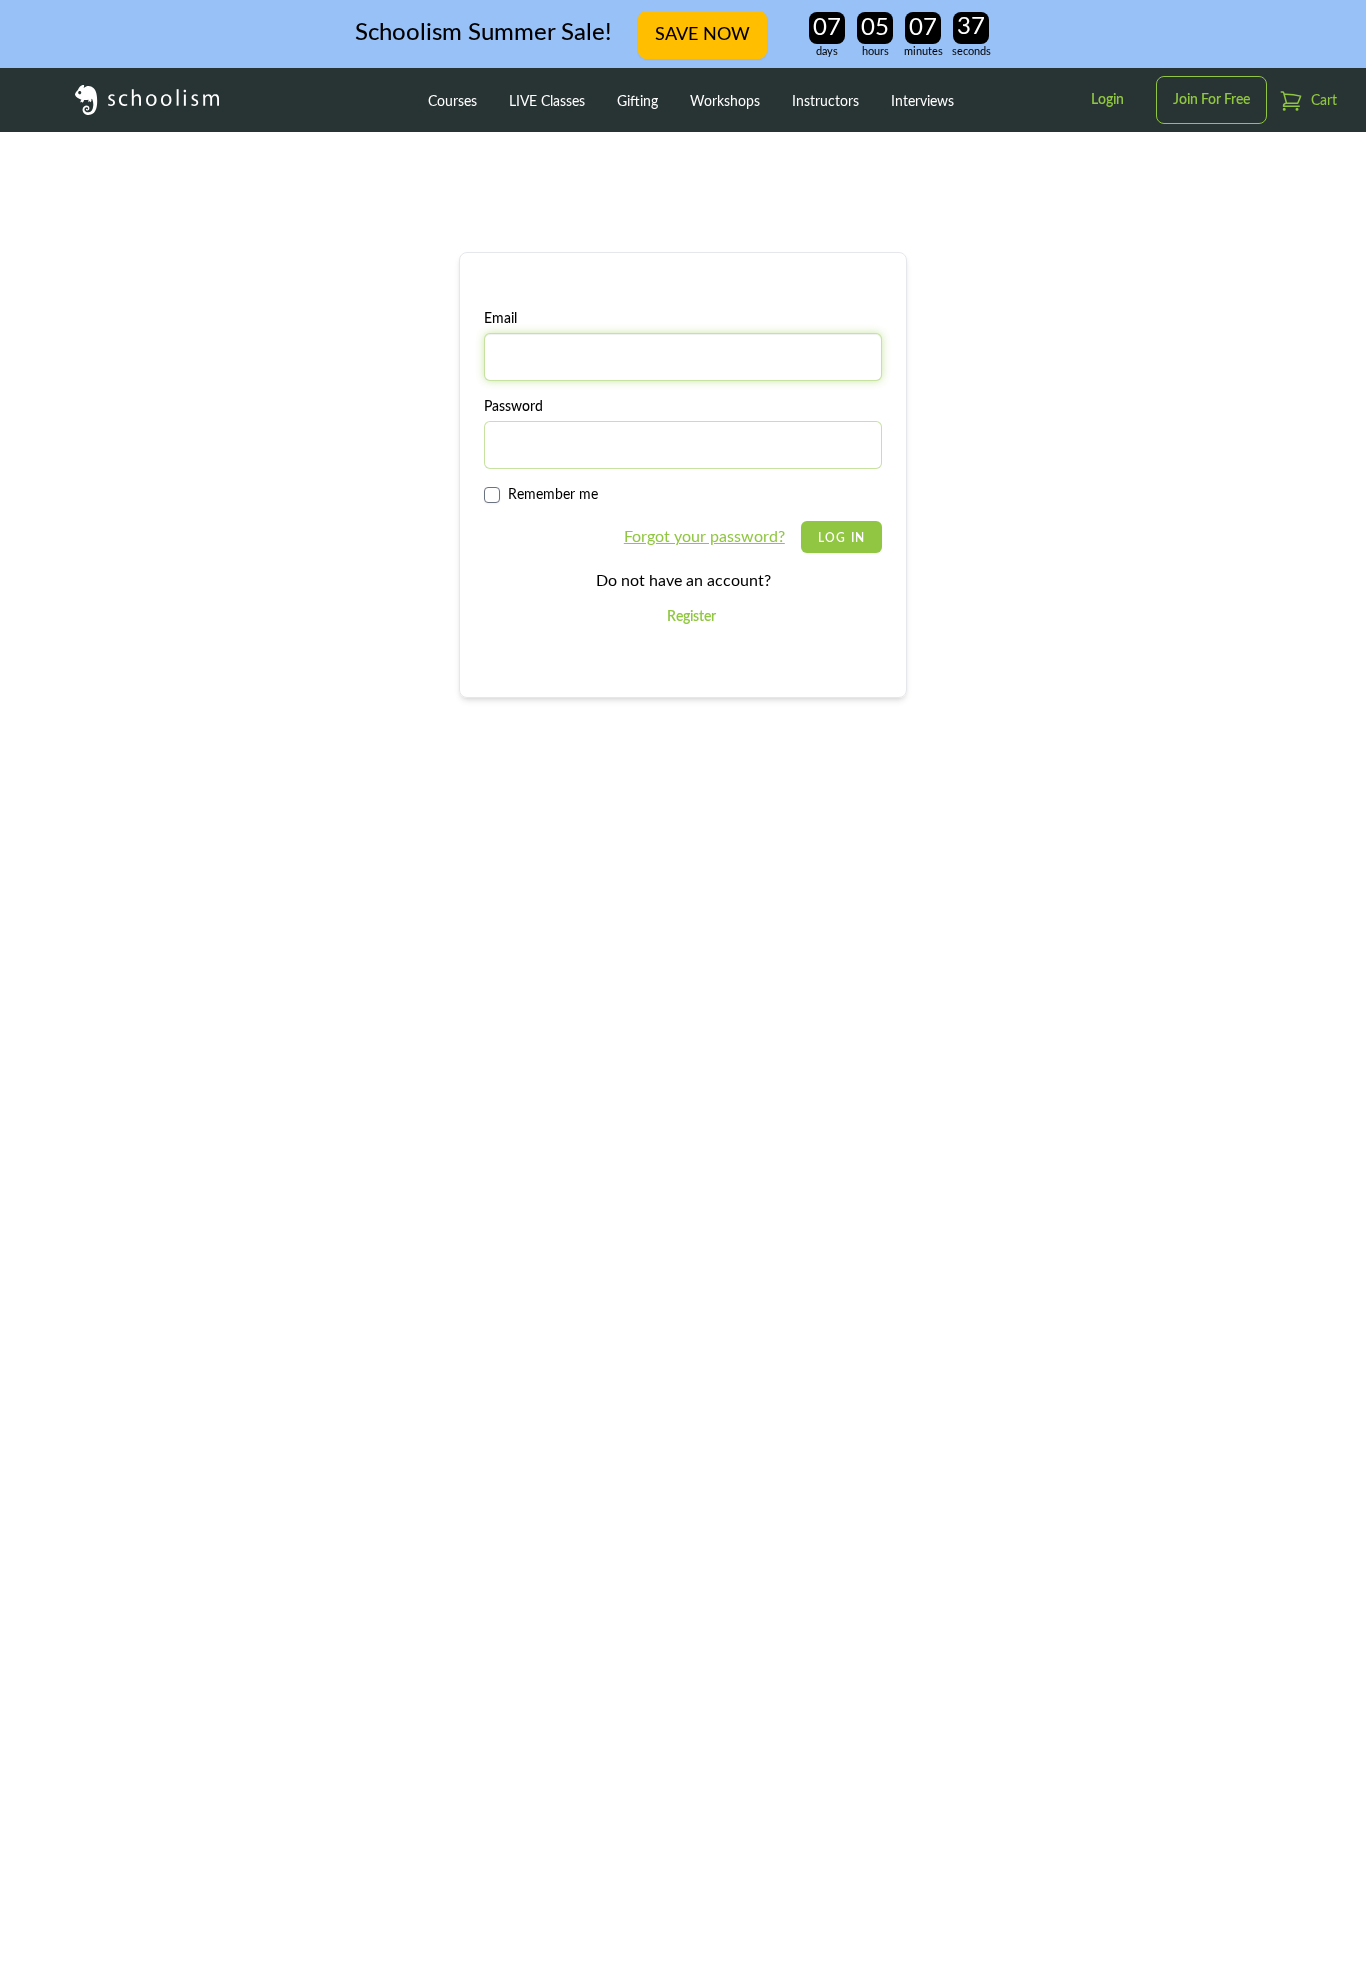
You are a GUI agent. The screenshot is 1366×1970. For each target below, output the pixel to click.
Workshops (725, 102)
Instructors (825, 102)
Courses (452, 102)
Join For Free (1211, 100)
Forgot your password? (704, 537)
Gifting (637, 102)
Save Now (702, 35)
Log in (841, 538)
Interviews (922, 102)
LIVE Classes (547, 102)
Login (1107, 100)
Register (691, 617)
